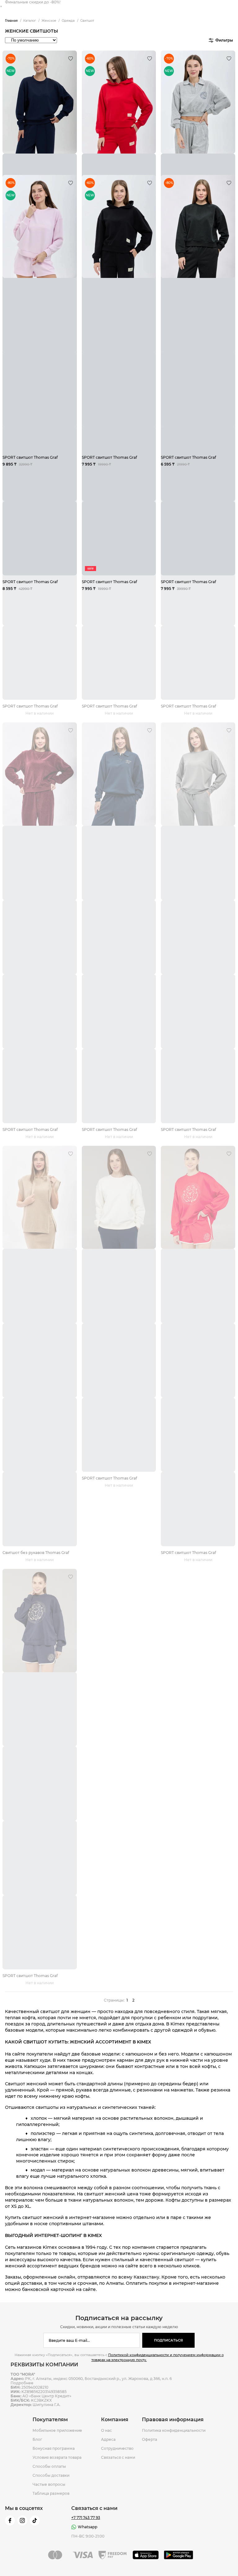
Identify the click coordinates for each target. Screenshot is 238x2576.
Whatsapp (88, 2527)
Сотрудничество (117, 2449)
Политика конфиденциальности (174, 2431)
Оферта (150, 2440)
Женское (49, 21)
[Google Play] (179, 2555)
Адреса (108, 2440)
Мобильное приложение (57, 2431)
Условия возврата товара (57, 2458)
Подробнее (22, 2383)
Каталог (30, 21)
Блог (37, 2440)
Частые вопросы (49, 2484)
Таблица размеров (51, 2493)
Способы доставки (51, 2476)
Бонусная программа (54, 2449)
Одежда (68, 21)
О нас (106, 2431)
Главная (11, 21)
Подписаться (168, 2340)
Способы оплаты (49, 2467)
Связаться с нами (118, 2458)
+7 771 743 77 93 (86, 2518)
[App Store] (146, 2555)
